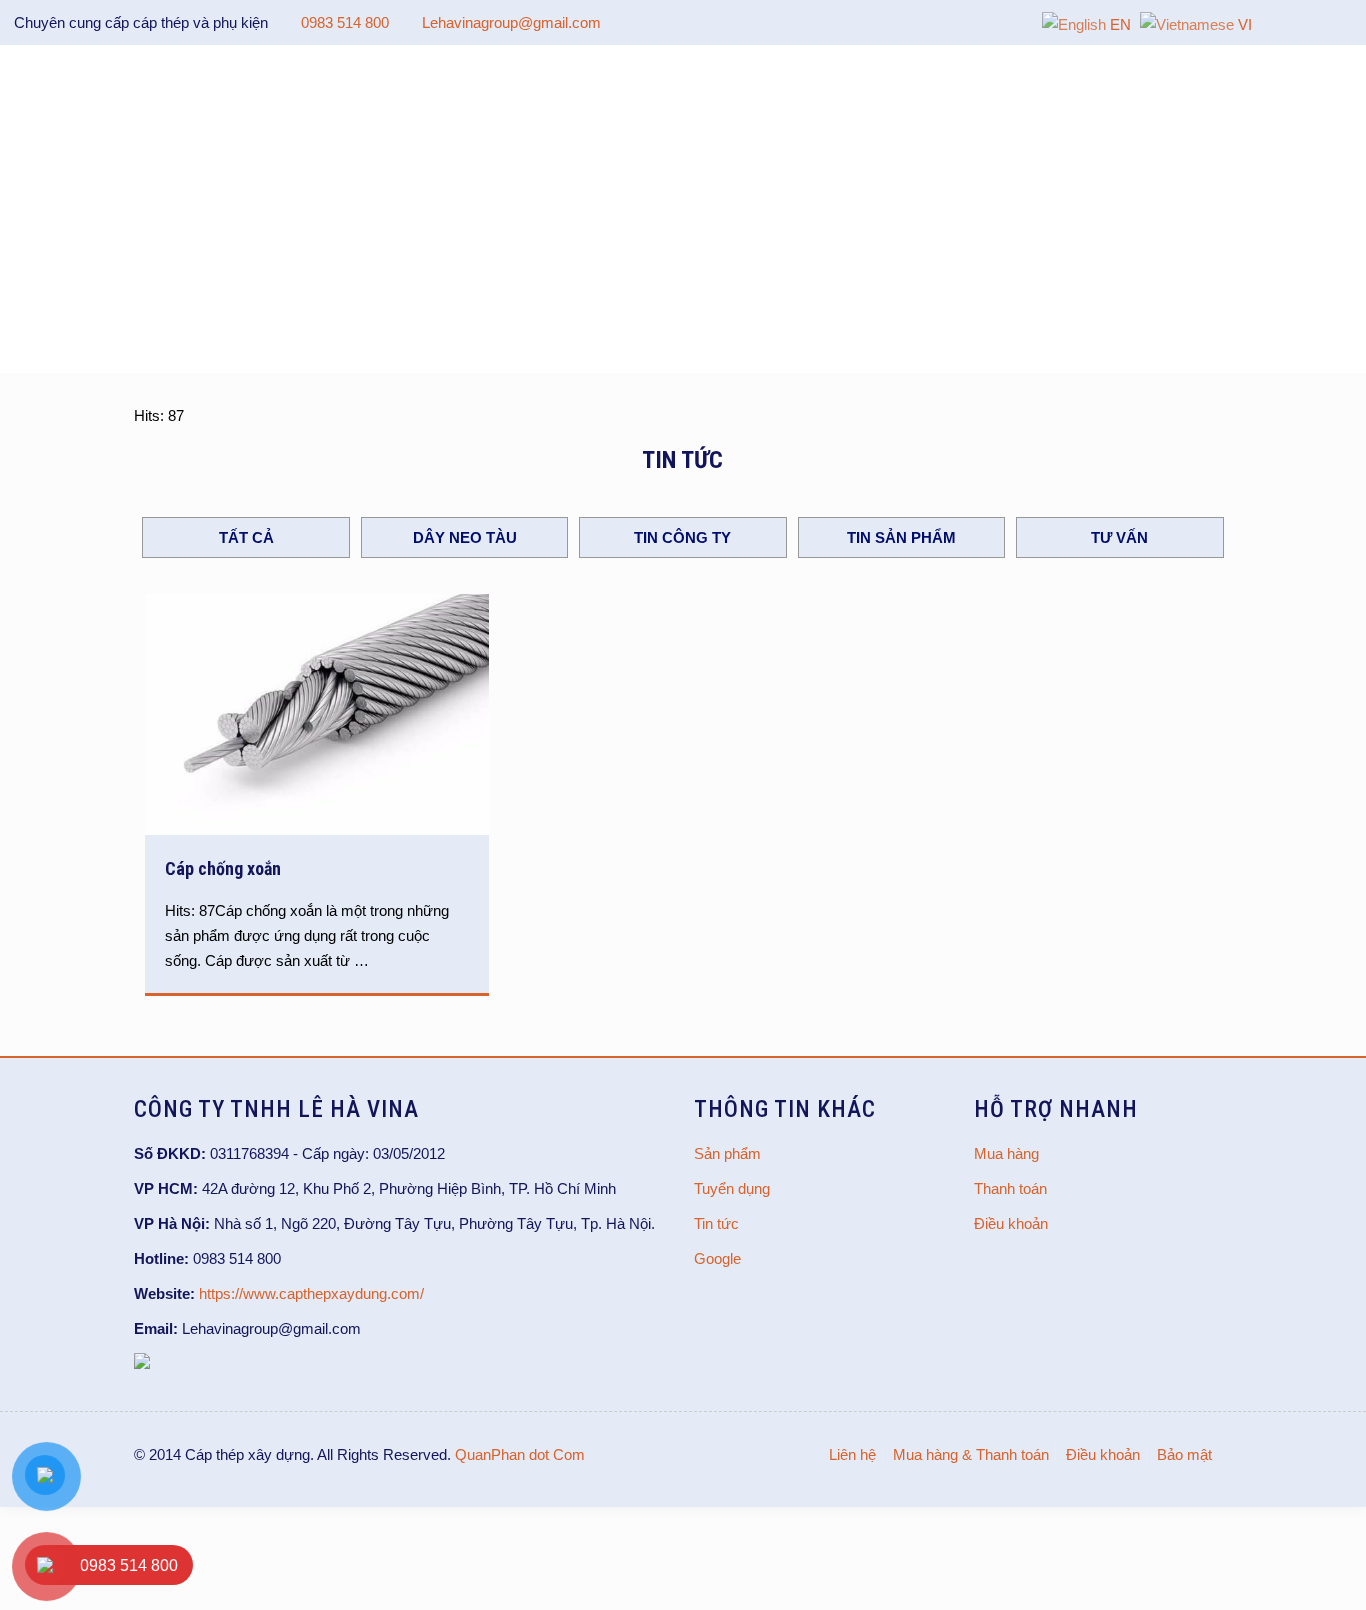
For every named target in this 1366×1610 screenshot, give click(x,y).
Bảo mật (1184, 1454)
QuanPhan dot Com (520, 1454)
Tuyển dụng (732, 1188)
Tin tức (716, 1223)
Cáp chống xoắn (223, 868)
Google (717, 1258)
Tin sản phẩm (901, 537)
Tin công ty (682, 537)
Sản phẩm (727, 1153)
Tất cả (246, 537)
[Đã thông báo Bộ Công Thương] (142, 1363)
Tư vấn (1119, 537)
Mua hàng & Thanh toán (971, 1454)
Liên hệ (852, 1454)
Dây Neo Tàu (465, 537)
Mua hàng (1006, 1153)
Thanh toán (1010, 1188)
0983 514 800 (345, 22)
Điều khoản (1011, 1223)
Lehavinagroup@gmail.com (511, 22)
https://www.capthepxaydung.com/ (311, 1293)
